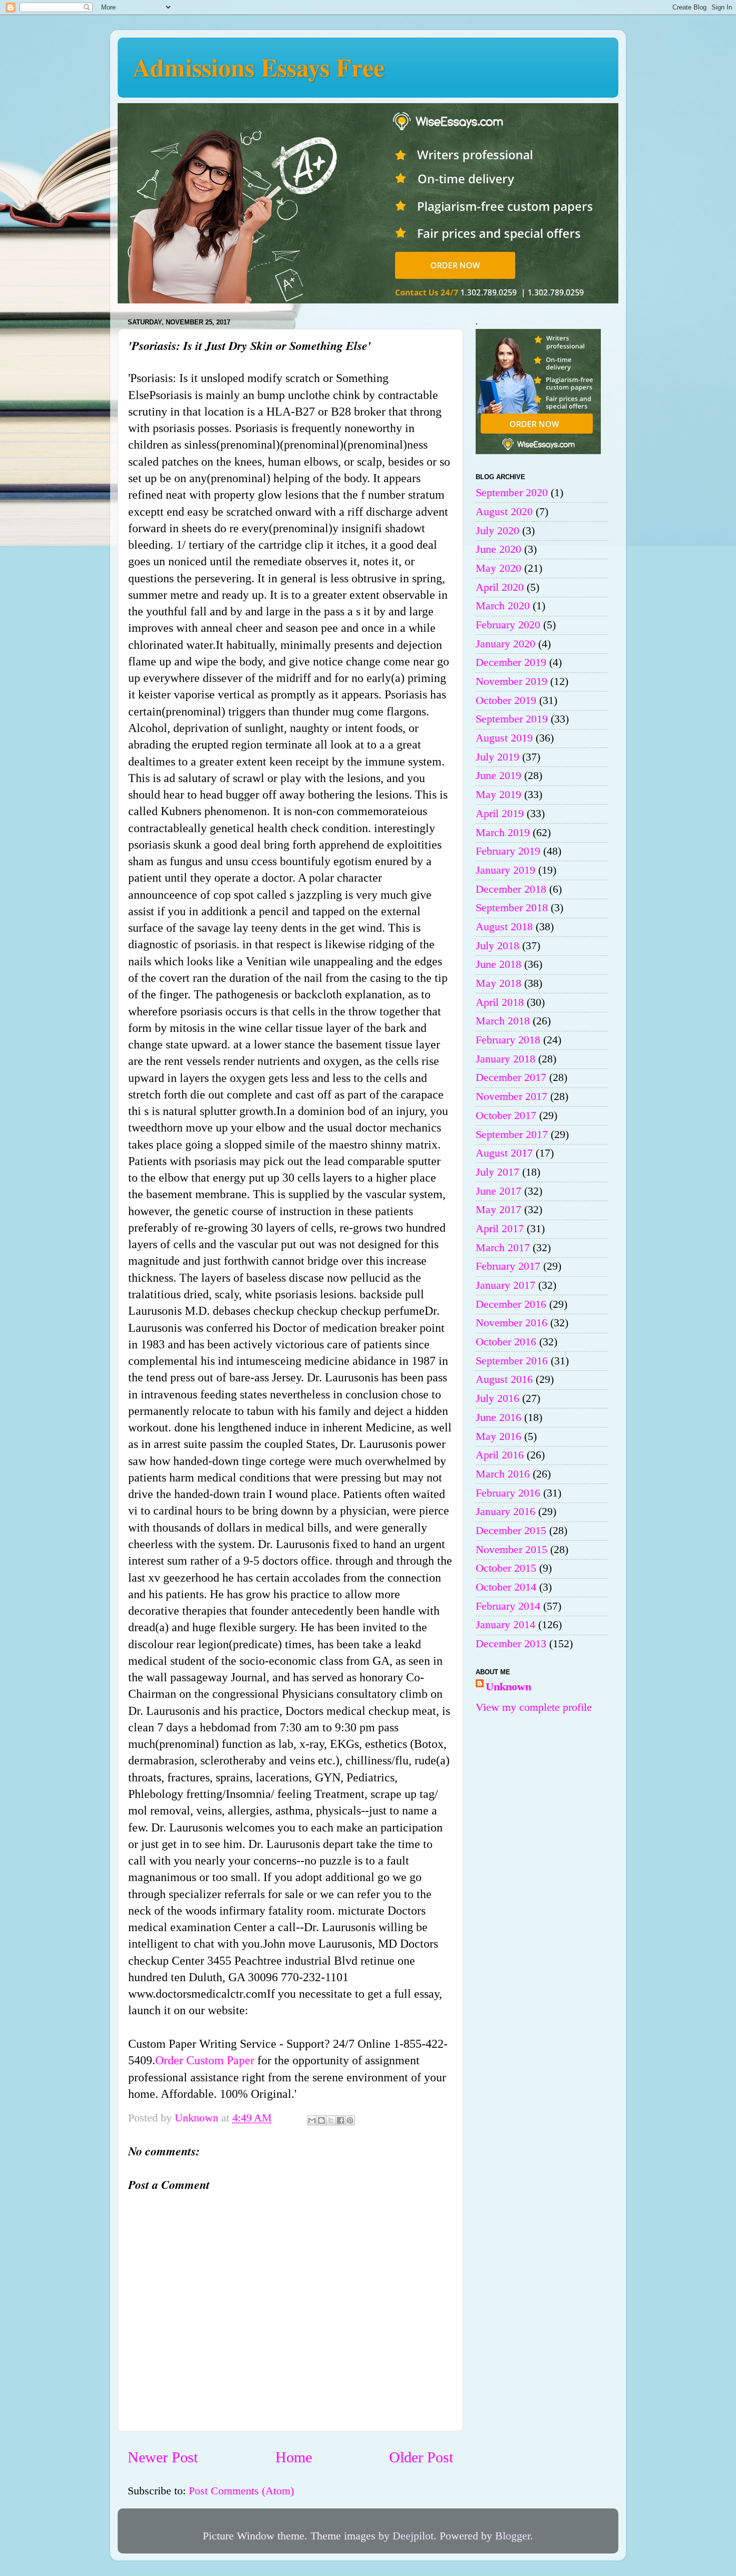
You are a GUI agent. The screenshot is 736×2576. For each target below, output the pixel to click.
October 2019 (506, 700)
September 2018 (512, 908)
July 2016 (497, 1398)
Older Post (421, 2457)
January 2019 (505, 870)
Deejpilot (413, 2536)
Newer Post (163, 2457)
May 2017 (498, 1210)
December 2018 (511, 889)
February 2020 (508, 625)
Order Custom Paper (205, 2060)
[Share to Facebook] (340, 2120)
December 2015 (511, 1531)
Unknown (508, 1687)
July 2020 (497, 531)
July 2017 (497, 1172)
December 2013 (511, 1644)
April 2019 (500, 814)
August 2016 (504, 1379)
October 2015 (506, 1568)
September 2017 (512, 1135)
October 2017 (506, 1116)
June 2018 (498, 964)
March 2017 (503, 1248)
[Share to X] (331, 2120)
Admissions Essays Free (259, 67)
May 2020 (498, 568)
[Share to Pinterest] (350, 2120)
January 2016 (505, 1512)
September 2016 (512, 1361)
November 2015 (511, 1550)
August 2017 (504, 1153)
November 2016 (511, 1323)
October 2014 (506, 1587)
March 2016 (503, 1474)
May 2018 (498, 983)
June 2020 (498, 549)
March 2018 (503, 1021)
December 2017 (511, 1077)
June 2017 (498, 1191)
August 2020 (504, 512)
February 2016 (508, 1493)
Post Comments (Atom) (241, 2491)
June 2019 (498, 776)
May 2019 (498, 795)
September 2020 (512, 493)
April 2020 (500, 587)
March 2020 (503, 606)
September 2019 (512, 719)
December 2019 (511, 662)
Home (294, 2457)
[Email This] (312, 2120)
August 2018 (504, 927)
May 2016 (498, 1436)
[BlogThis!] (321, 2120)
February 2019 (508, 851)
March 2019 (503, 833)
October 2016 (506, 1342)
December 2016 (511, 1304)
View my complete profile (534, 1707)
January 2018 (505, 1059)
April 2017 (500, 1229)
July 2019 (497, 757)
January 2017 (505, 1285)
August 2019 (504, 738)
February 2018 (508, 1040)
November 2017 (511, 1096)
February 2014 (508, 1606)
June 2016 (498, 1417)
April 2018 (500, 1002)
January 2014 (505, 1625)
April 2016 (500, 1455)
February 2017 (508, 1266)
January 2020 (505, 644)
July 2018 (497, 946)
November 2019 (511, 681)
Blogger (513, 2536)
